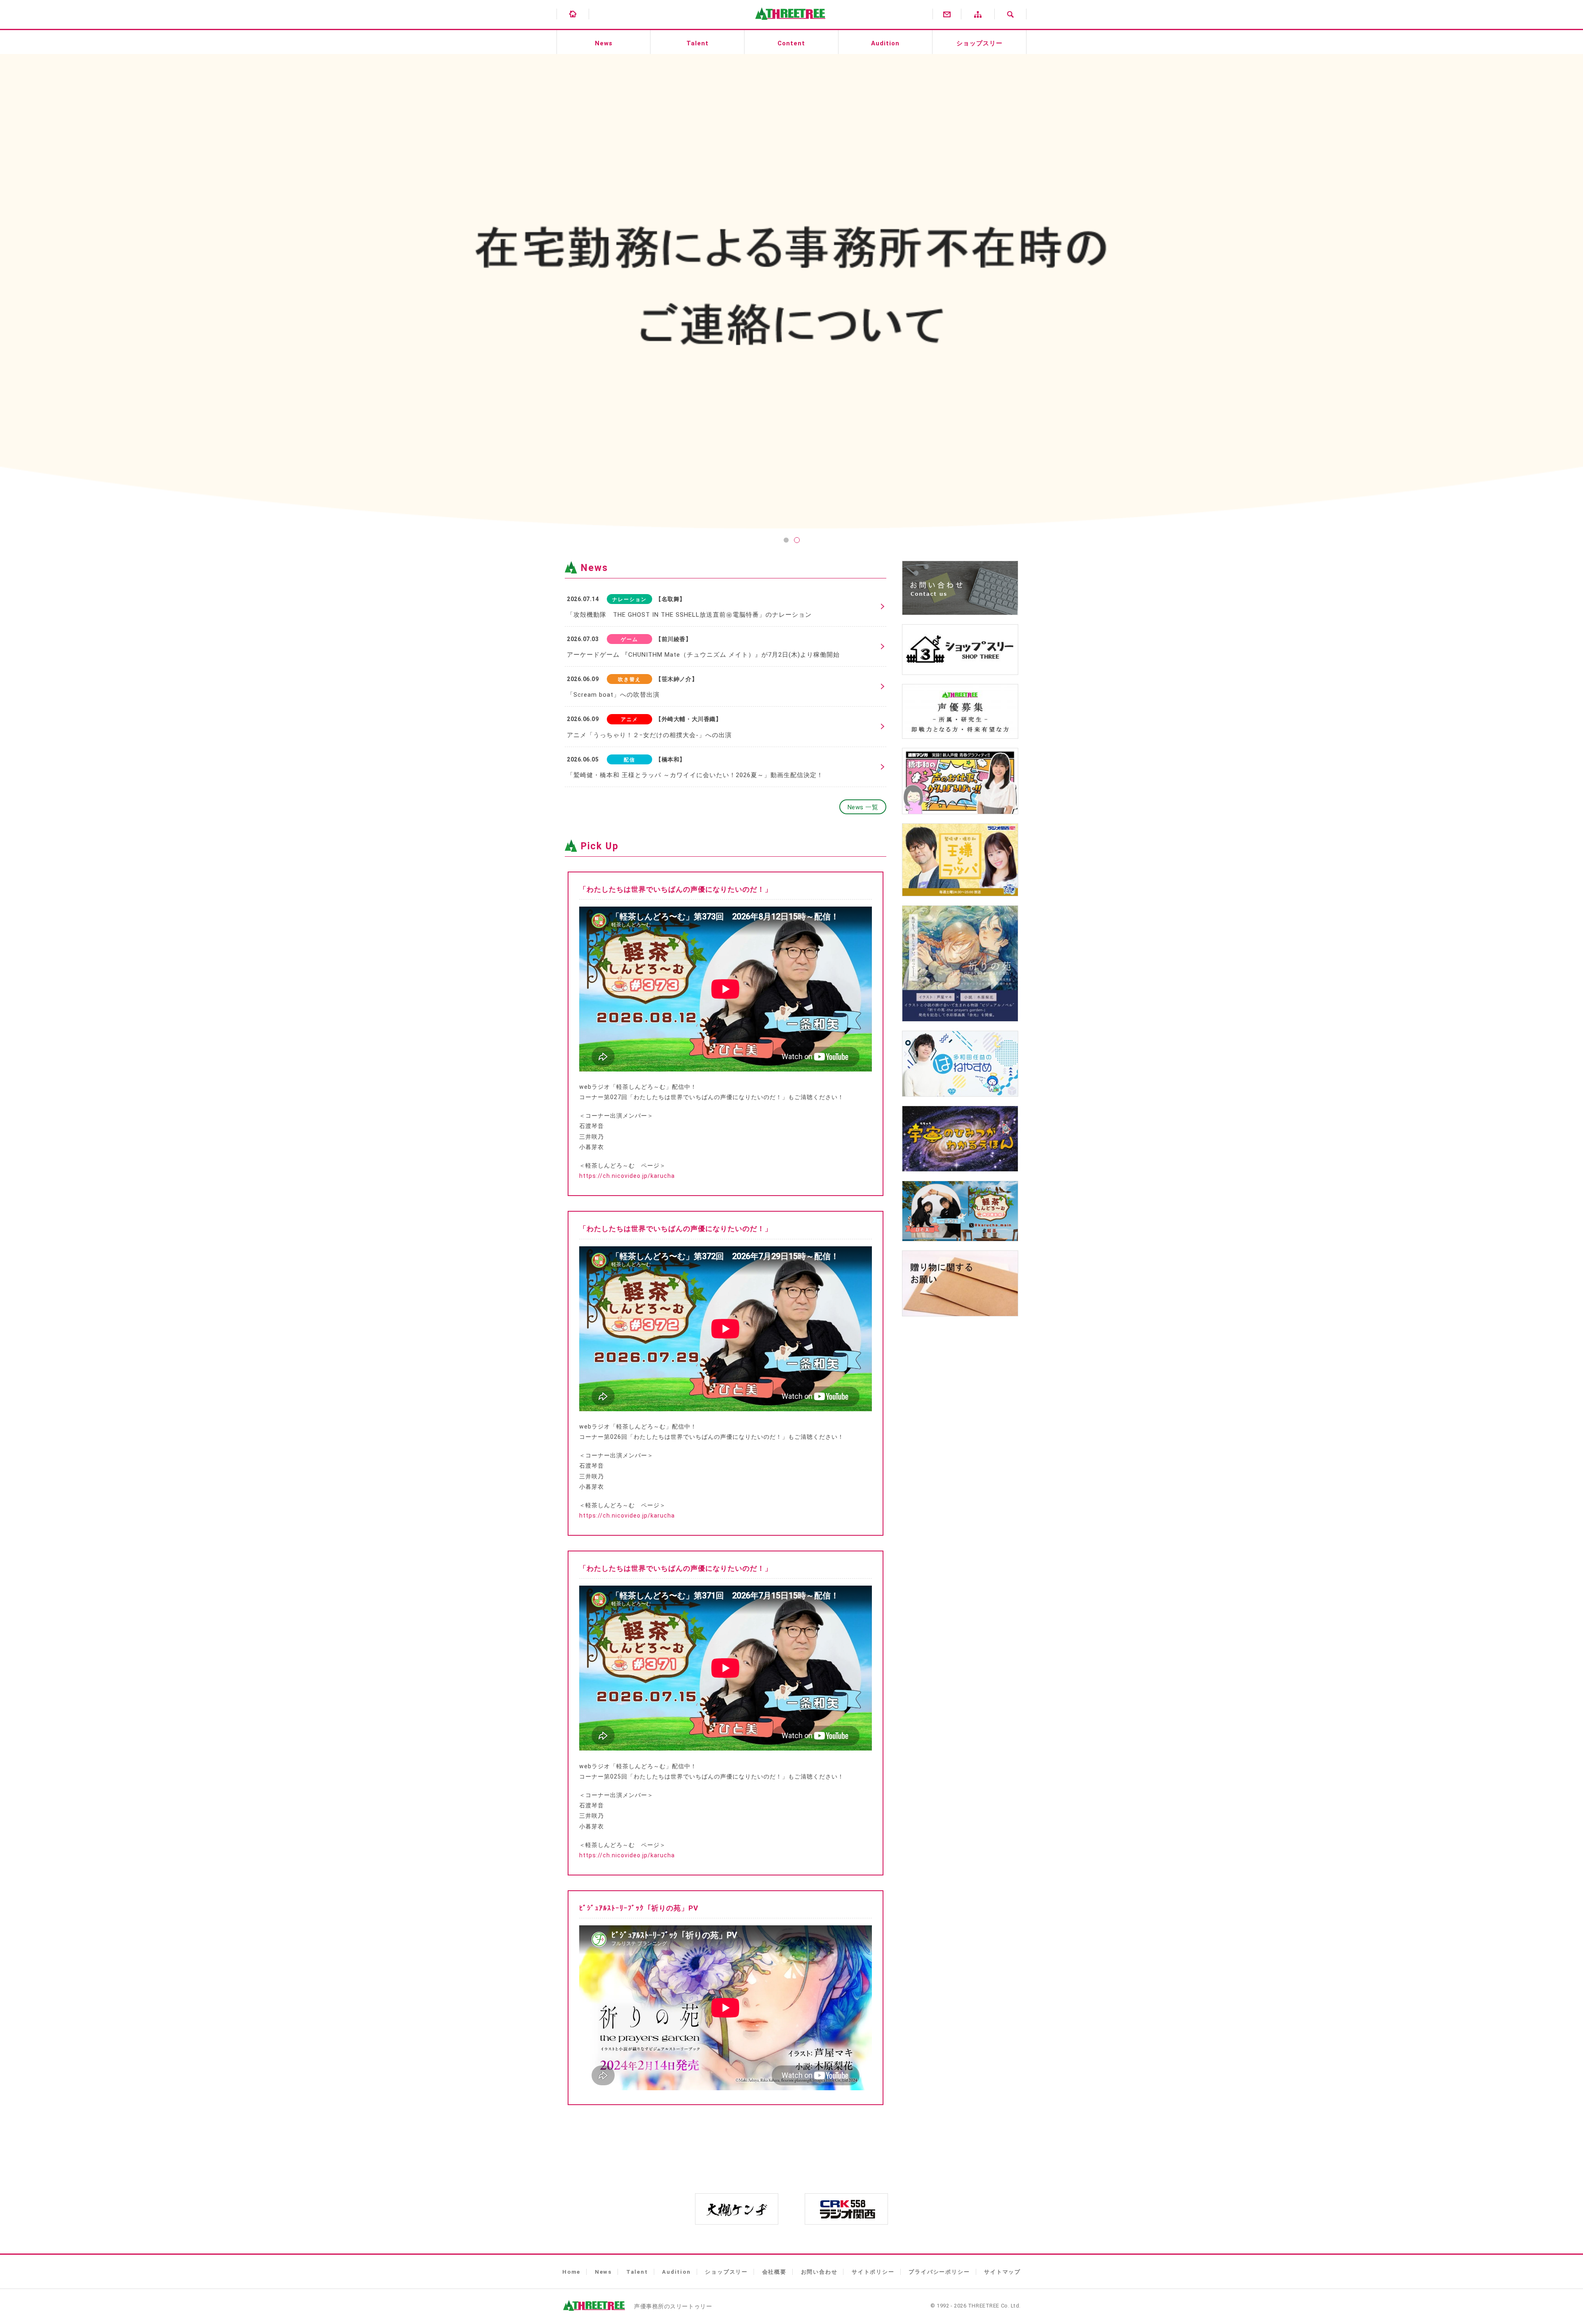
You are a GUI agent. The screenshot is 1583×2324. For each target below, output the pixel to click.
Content (791, 43)
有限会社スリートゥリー (788, 25)
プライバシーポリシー (939, 2272)
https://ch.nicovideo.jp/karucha (627, 1176)
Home (571, 2272)
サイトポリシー (873, 2272)
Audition (885, 43)
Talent (698, 43)
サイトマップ (1002, 2272)
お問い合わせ (819, 2272)
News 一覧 (863, 807)
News (604, 43)
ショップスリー (979, 43)
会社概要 (774, 2272)
